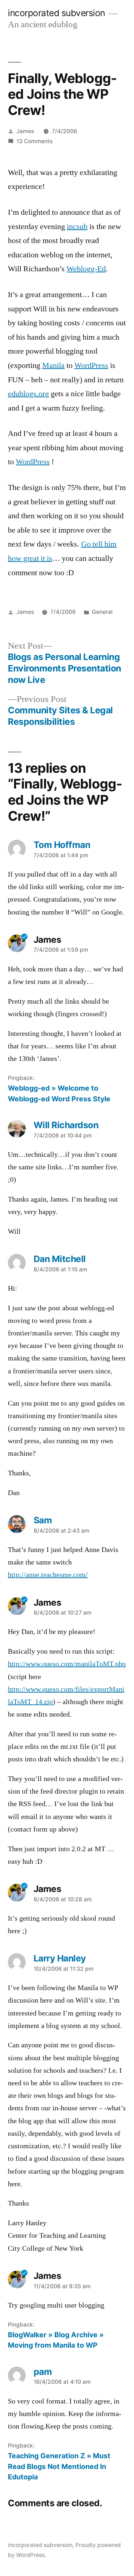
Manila (53, 365)
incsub (77, 227)
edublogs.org (28, 394)
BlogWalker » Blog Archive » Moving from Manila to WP (56, 2340)
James (25, 131)
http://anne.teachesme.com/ (48, 1575)
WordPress (91, 365)
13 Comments (34, 141)
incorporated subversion (56, 13)
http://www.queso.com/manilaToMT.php (67, 1664)
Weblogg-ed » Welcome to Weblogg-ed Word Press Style (59, 1093)
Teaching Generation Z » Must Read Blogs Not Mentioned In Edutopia (59, 2466)
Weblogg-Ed (86, 269)
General (102, 612)
